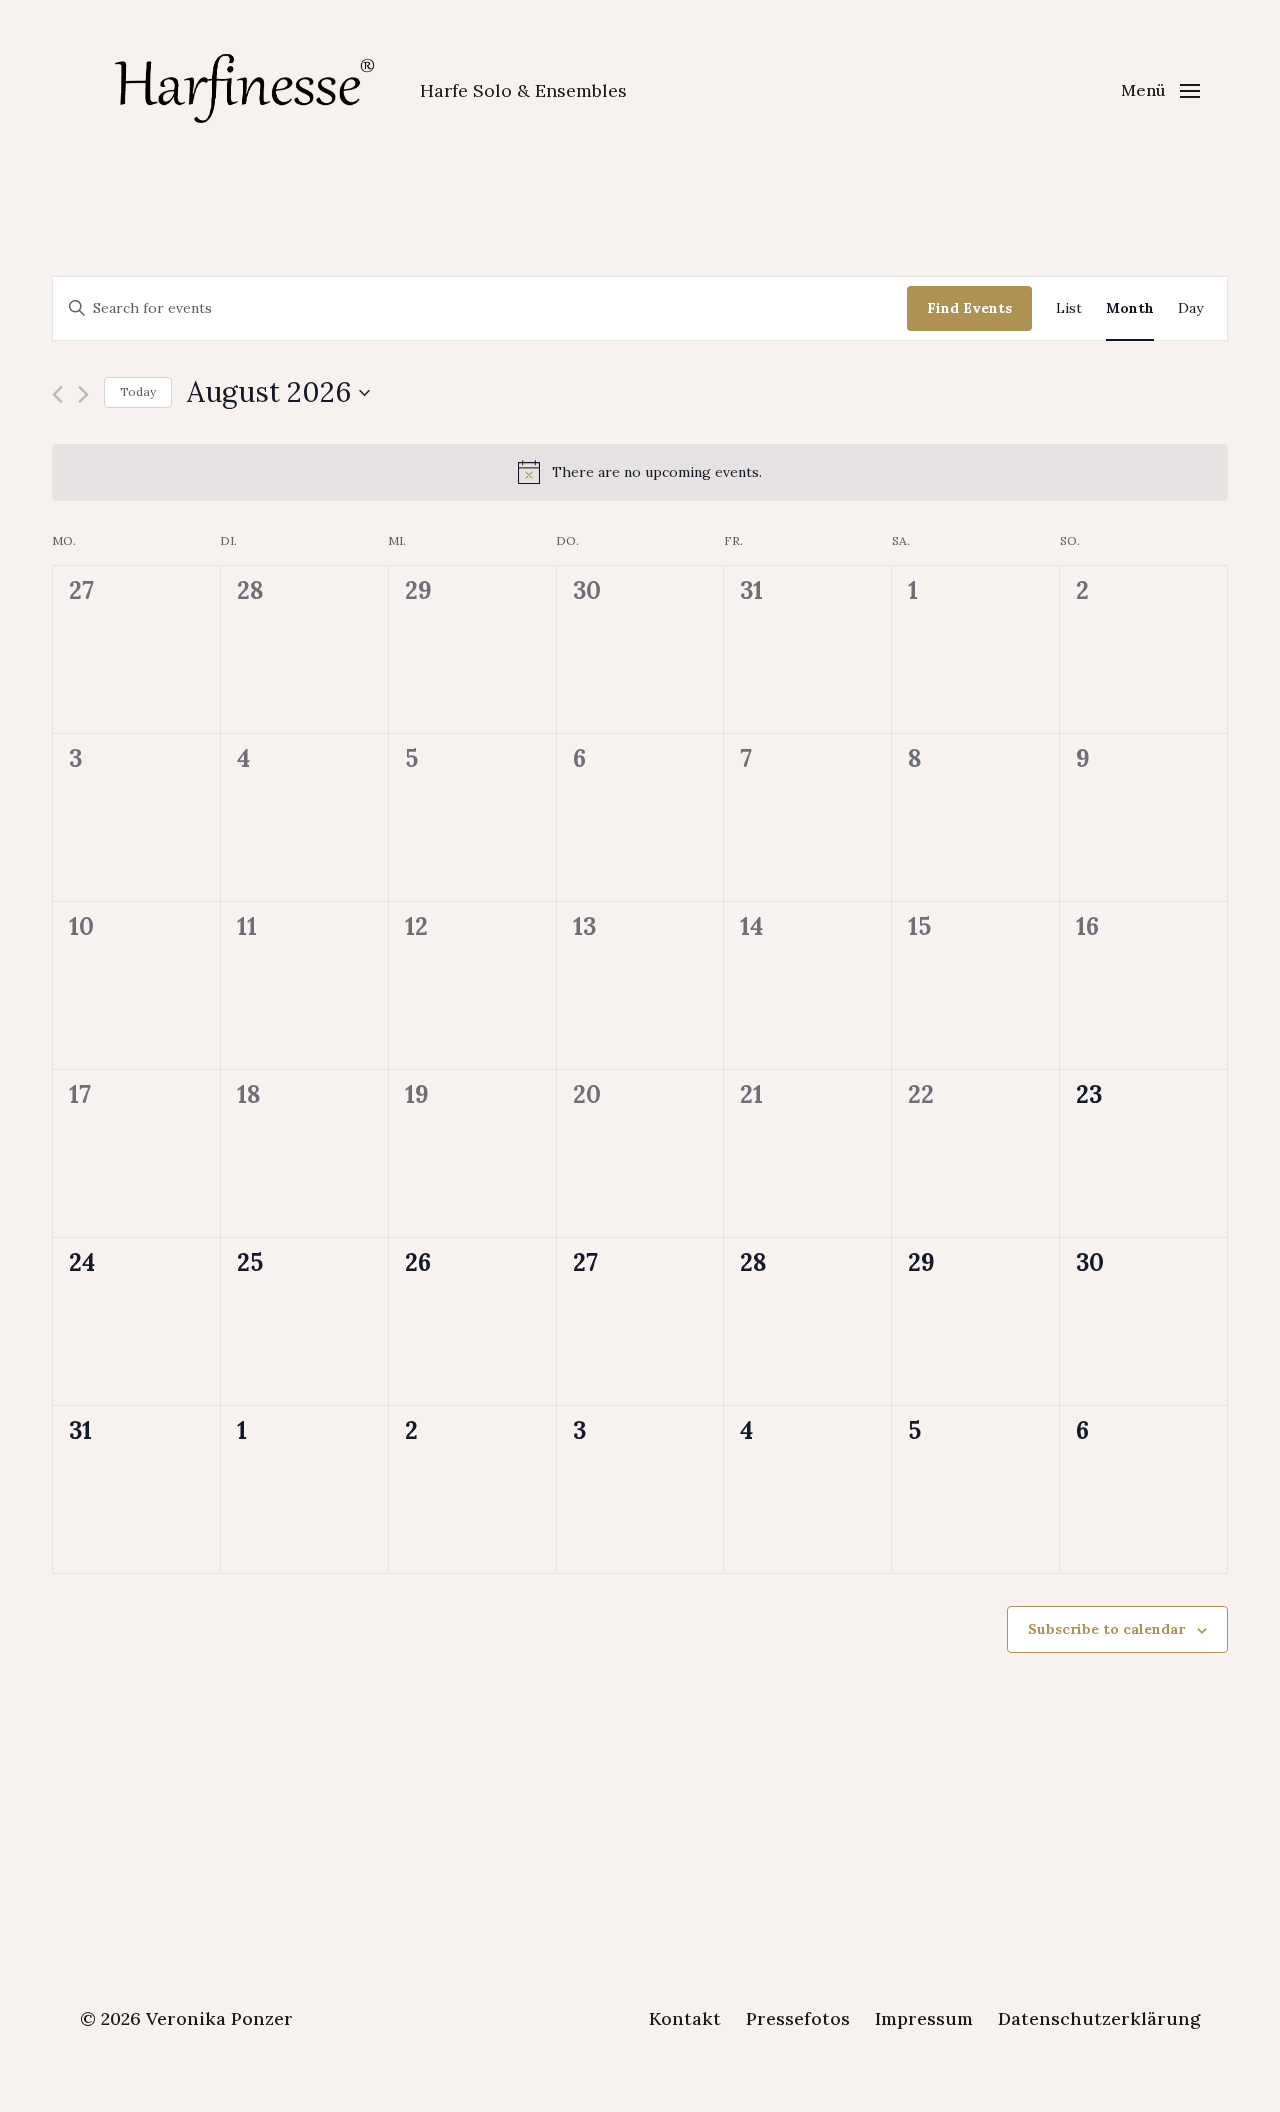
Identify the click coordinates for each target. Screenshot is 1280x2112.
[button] (1160, 90)
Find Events (969, 308)
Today (138, 391)
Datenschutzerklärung (1099, 2019)
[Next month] (83, 394)
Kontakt (685, 2019)
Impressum (924, 2019)
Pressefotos (798, 2019)
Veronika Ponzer (219, 2018)
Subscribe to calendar (1106, 1629)
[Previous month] (57, 394)
